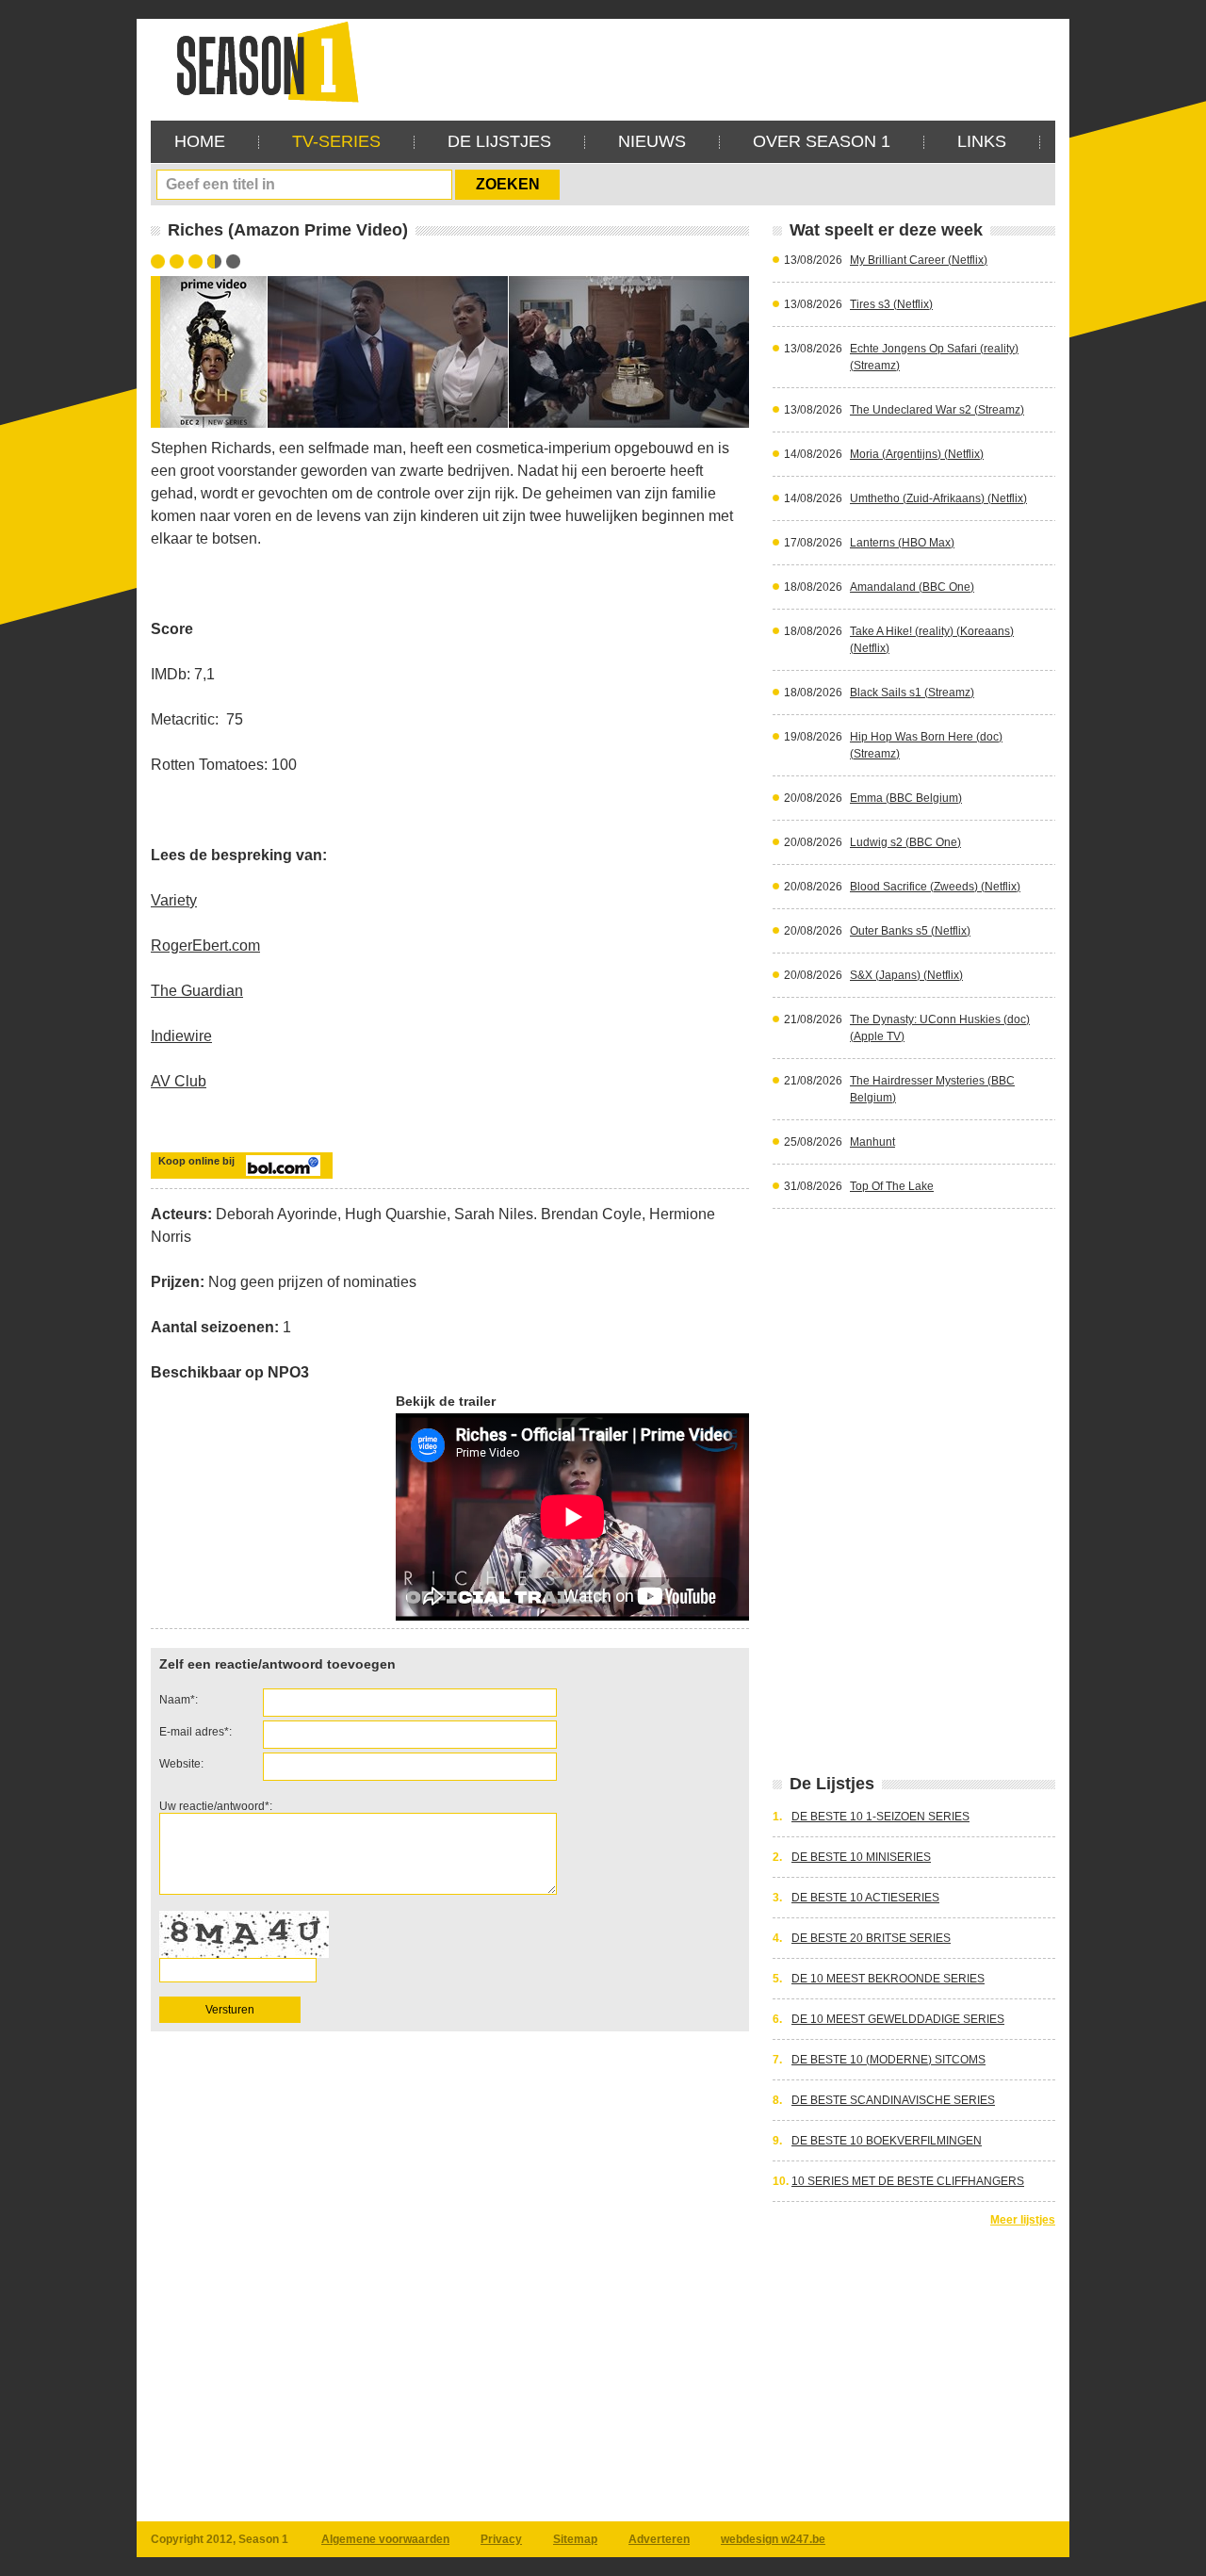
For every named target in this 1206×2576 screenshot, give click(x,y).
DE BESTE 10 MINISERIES (861, 1857)
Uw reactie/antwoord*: (216, 1806)
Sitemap (575, 2539)
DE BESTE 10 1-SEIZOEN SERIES (880, 1817)
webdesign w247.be (773, 2539)
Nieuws (652, 141)
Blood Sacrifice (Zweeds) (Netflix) (935, 887)
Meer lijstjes (1023, 2220)
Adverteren (659, 2539)
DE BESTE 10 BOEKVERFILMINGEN (887, 2141)
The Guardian (197, 991)
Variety (174, 900)
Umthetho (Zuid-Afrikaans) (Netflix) (938, 498)
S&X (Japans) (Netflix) (906, 975)
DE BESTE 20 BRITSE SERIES (871, 1938)
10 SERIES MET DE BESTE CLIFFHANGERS (908, 2181)
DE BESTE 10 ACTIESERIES (865, 1898)
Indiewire (181, 1036)
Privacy (501, 2539)
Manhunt (872, 1142)
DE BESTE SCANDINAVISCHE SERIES (893, 2100)
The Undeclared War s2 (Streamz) (937, 410)
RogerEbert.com (205, 946)
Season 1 (260, 61)
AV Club (179, 1081)
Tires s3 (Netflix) (891, 304)
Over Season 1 (822, 141)
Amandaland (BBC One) (912, 587)
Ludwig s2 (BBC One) (905, 842)
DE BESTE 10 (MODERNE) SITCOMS (888, 2060)
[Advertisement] (712, 61)
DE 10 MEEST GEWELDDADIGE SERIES (898, 2019)
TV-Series (336, 141)
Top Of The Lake (892, 1186)
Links (982, 141)
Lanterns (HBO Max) (902, 543)
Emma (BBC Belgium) (906, 798)
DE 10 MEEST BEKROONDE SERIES (888, 1979)
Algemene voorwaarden (385, 2539)
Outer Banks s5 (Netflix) (910, 931)
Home (200, 141)
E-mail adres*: (196, 1732)
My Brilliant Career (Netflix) (919, 260)
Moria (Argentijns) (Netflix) (917, 454)
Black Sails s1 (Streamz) (912, 693)
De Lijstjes (499, 141)
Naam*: (179, 1700)
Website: (181, 1764)
